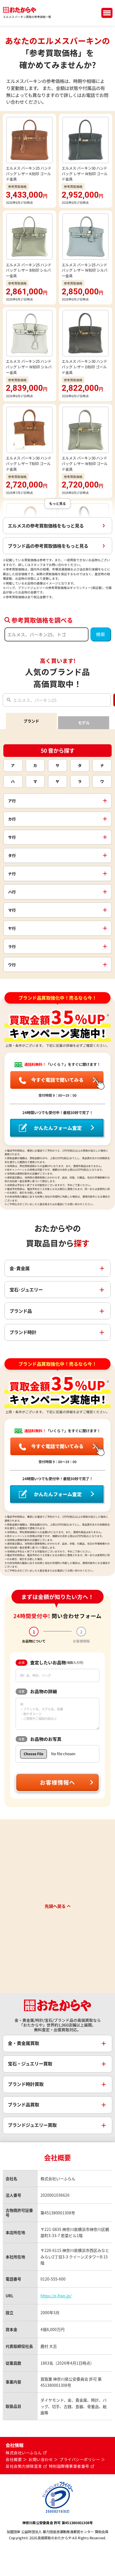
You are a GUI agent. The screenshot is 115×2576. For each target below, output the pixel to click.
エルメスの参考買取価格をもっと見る (46, 526)
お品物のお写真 (40, 1739)
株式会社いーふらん (24, 2453)
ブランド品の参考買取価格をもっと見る (48, 546)
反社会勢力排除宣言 (24, 2466)
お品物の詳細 (38, 1691)
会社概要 (14, 2460)
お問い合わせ (41, 2460)
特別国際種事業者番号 (69, 2466)
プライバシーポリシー (80, 2460)
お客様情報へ (57, 1782)
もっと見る (57, 503)
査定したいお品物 (51, 1663)
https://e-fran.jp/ (56, 2296)
